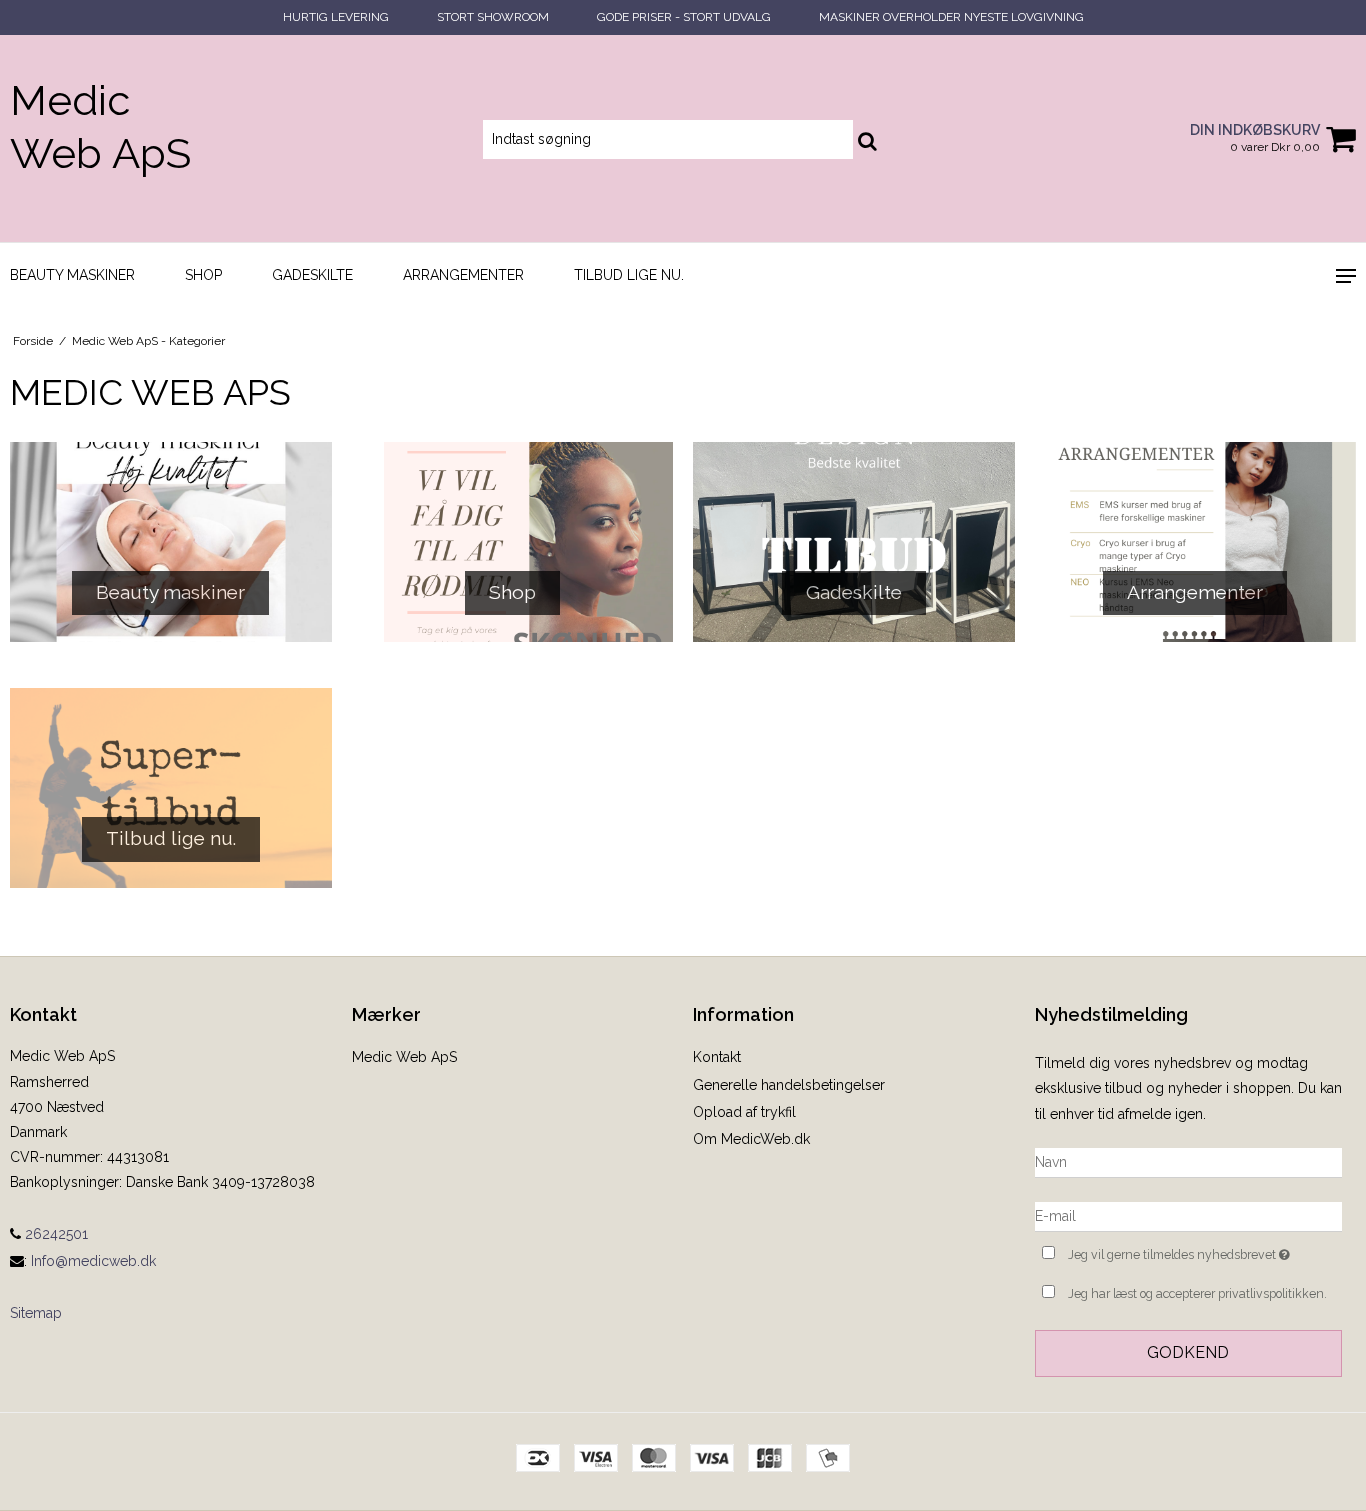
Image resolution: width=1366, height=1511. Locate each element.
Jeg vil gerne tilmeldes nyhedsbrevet (1205, 1250)
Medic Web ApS (100, 127)
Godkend (1188, 1352)
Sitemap (36, 1313)
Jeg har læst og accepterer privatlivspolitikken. (1197, 1293)
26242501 (54, 1234)
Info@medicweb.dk (93, 1261)
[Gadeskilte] (854, 542)
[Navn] (1189, 1162)
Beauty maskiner (72, 275)
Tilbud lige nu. (629, 275)
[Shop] (513, 542)
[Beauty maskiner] (171, 542)
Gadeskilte (312, 275)
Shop (203, 275)
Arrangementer (463, 275)
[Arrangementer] (1196, 542)
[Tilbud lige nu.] (171, 788)
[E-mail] (1189, 1216)
